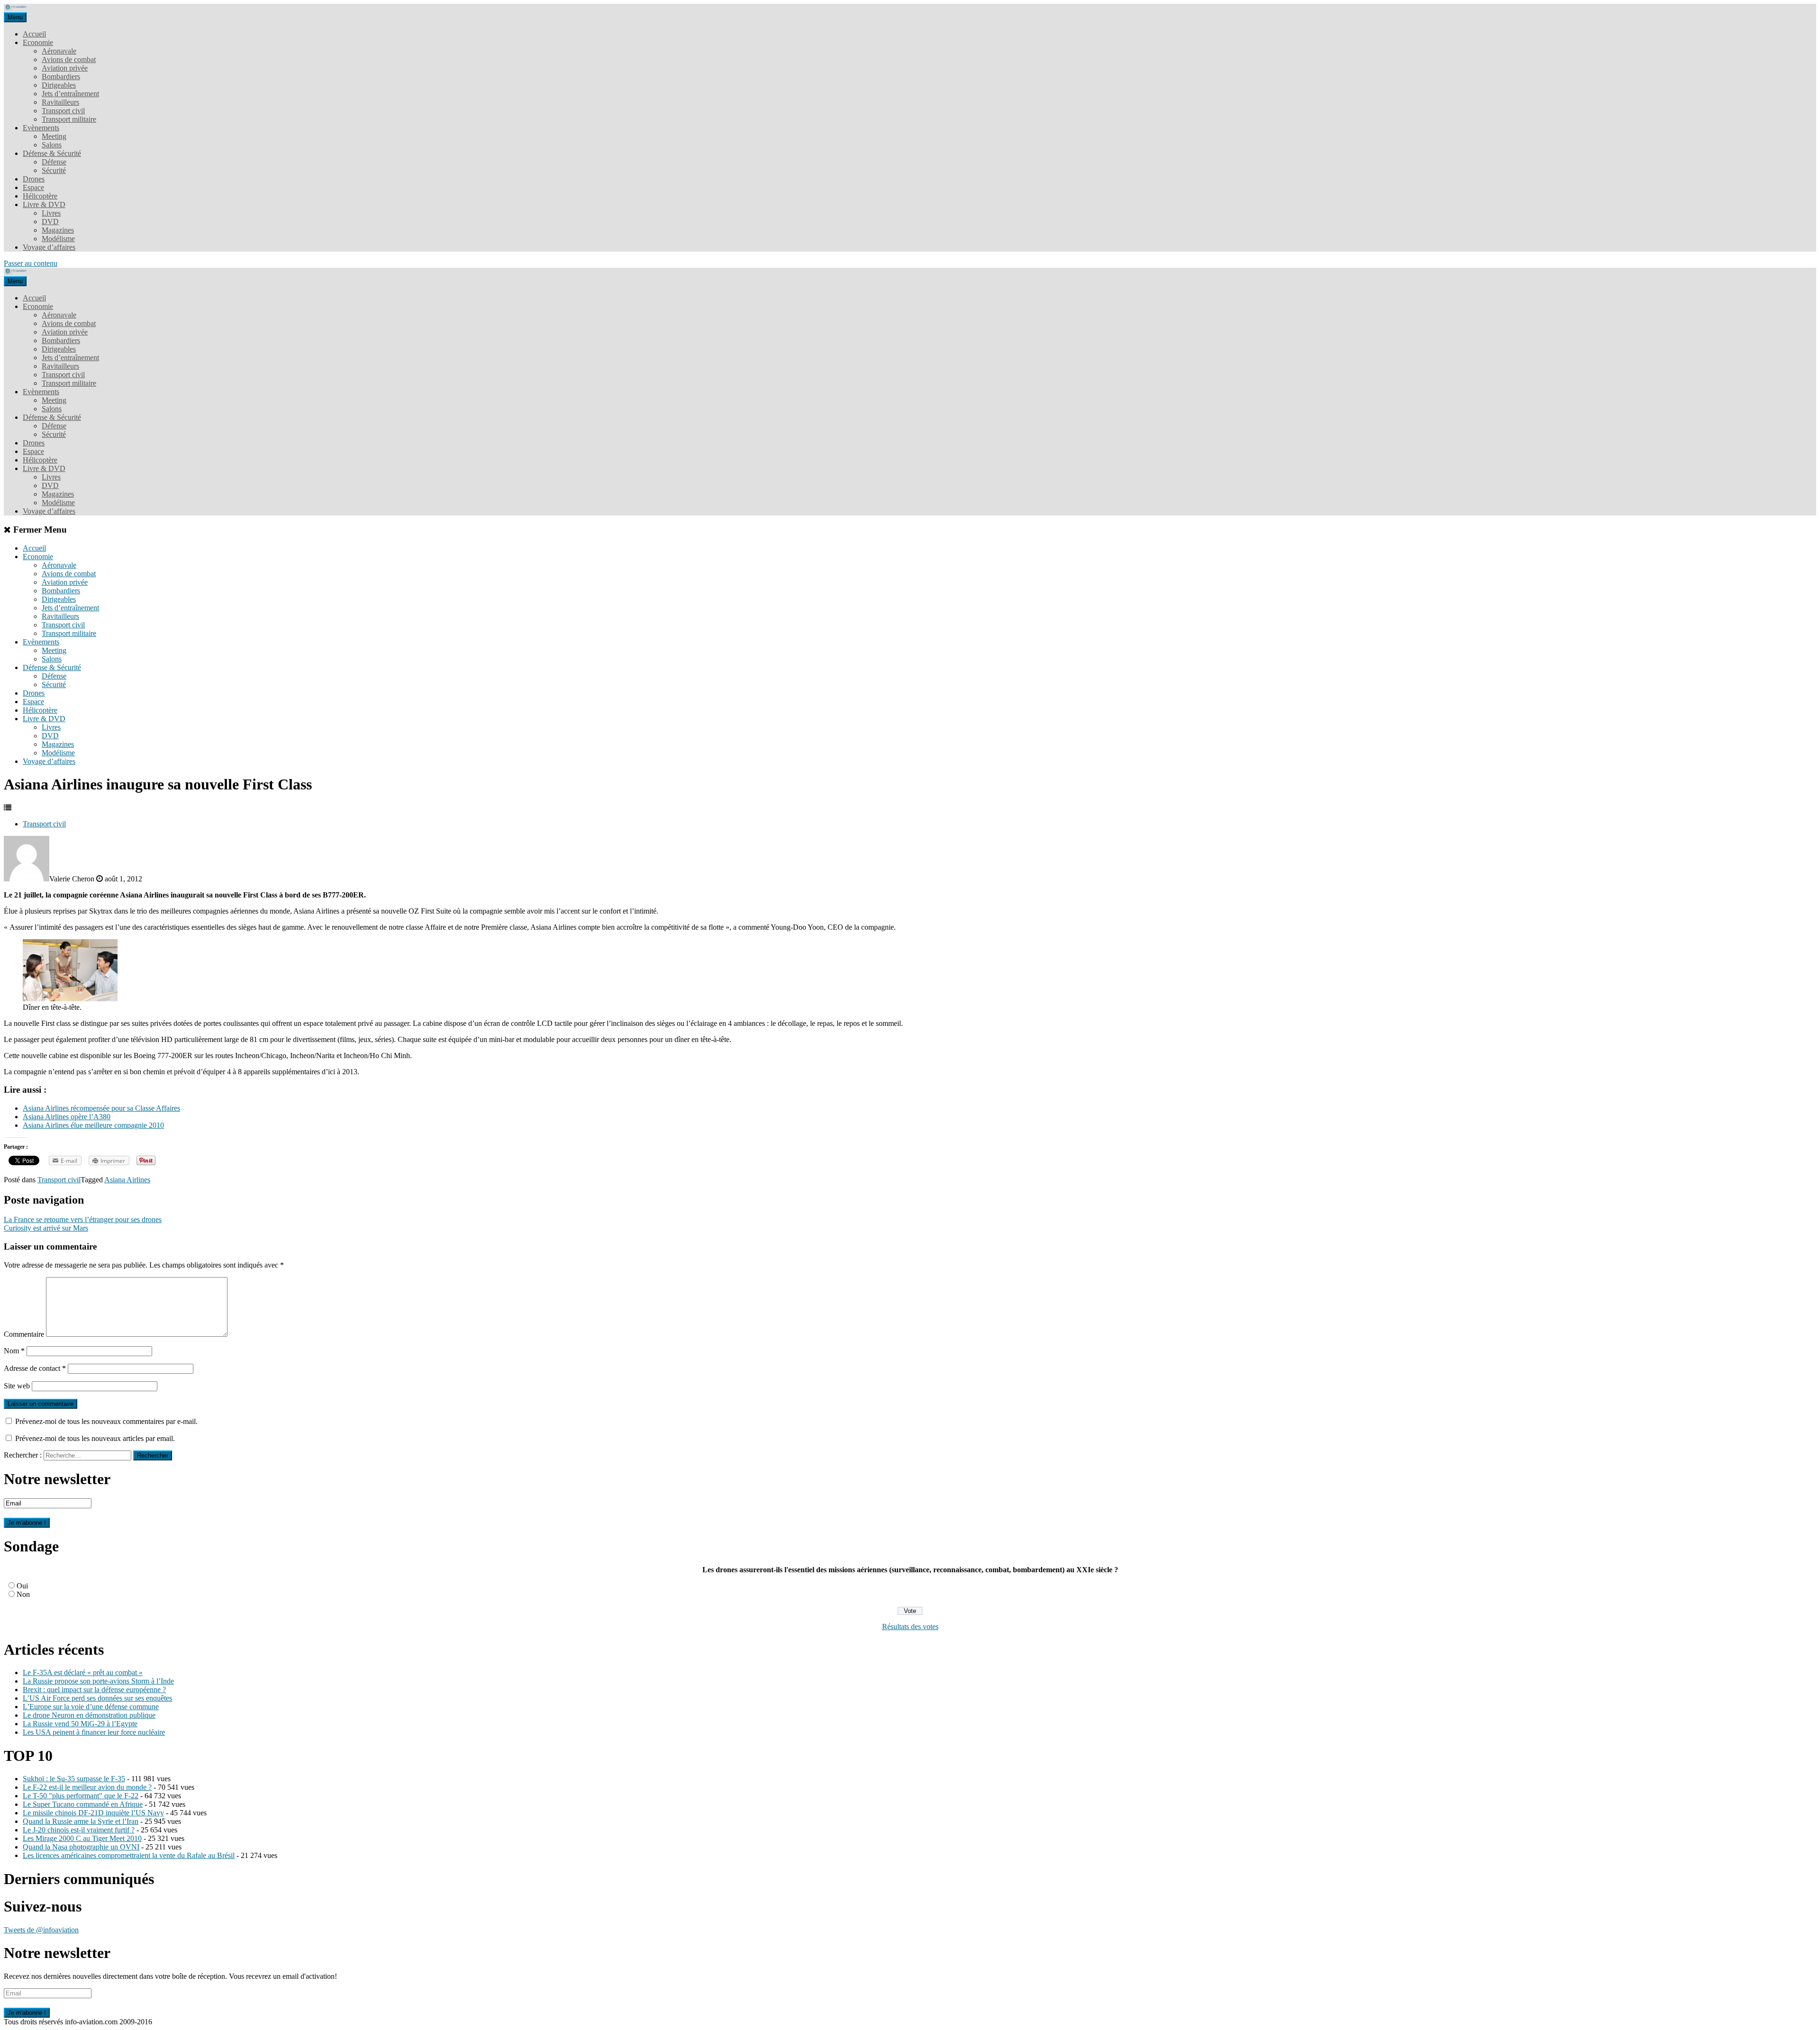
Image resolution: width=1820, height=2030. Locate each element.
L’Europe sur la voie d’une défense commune (91, 1707)
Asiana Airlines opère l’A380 (67, 1117)
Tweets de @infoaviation (41, 1930)
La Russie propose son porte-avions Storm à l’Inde (98, 1681)
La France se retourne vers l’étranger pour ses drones (83, 1219)
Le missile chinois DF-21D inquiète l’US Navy (93, 1813)
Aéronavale (59, 51)
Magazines (58, 230)
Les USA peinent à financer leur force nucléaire (94, 1732)
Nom (14, 1351)
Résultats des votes (910, 1627)
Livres (51, 213)
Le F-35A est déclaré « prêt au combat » (83, 1672)
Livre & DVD (44, 204)
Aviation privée (65, 68)
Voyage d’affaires (49, 247)
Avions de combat (69, 59)
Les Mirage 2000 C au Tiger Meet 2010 (82, 1838)
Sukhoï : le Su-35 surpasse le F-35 (74, 1779)
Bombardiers (61, 77)
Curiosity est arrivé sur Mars (46, 1228)
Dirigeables (59, 85)
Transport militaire (69, 119)
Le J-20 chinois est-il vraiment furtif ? (79, 1830)
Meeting (54, 136)
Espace (33, 187)
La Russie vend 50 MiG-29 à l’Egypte (80, 1724)
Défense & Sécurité (52, 153)
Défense (54, 162)
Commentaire (24, 1334)
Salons (52, 145)
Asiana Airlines (127, 1180)
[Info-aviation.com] (16, 8)
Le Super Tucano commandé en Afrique (83, 1804)
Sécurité (54, 170)
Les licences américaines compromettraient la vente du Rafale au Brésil (129, 1855)
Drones (34, 179)
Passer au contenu (31, 263)
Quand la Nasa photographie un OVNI (81, 1847)
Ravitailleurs (60, 102)
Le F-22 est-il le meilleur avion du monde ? (87, 1787)
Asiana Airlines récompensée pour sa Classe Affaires (101, 1108)
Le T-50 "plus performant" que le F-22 (81, 1796)
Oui (22, 1586)
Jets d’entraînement (70, 94)
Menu (15, 17)
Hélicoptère (40, 196)
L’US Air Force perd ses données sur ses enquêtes (97, 1698)
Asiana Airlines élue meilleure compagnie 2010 (93, 1125)
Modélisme (58, 239)
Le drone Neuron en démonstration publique (89, 1715)
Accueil (34, 34)
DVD (50, 222)
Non (23, 1594)
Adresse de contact (35, 1368)
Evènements (41, 128)
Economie (38, 42)
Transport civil (63, 111)
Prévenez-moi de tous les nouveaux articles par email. (95, 1438)
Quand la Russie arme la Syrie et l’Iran (81, 1821)
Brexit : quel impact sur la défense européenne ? (94, 1690)
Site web (17, 1386)
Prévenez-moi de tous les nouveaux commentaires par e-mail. (106, 1421)
